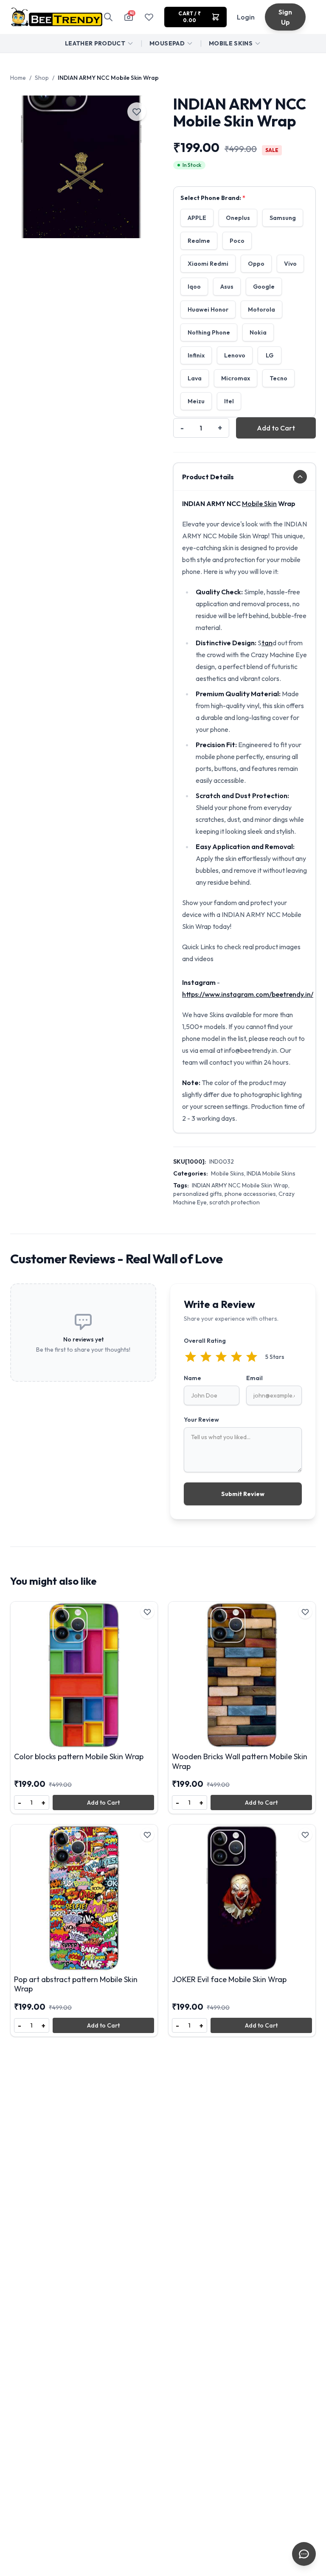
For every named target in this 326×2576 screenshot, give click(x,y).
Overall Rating (205, 1341)
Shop (42, 78)
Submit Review (243, 1494)
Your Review (201, 1420)
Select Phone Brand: (213, 198)
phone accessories (250, 1194)
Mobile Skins (231, 43)
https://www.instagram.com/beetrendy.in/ (248, 994)
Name (193, 1378)
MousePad (167, 43)
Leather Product (95, 43)
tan (267, 643)
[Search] (108, 17)
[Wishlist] (149, 17)
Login (246, 17)
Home (18, 78)
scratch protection (235, 1202)
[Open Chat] (304, 2554)
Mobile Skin (259, 503)
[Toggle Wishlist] (137, 112)
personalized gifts (198, 1194)
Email (254, 1378)
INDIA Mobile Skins (271, 1173)
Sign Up (285, 17)
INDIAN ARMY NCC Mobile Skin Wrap (240, 1185)
